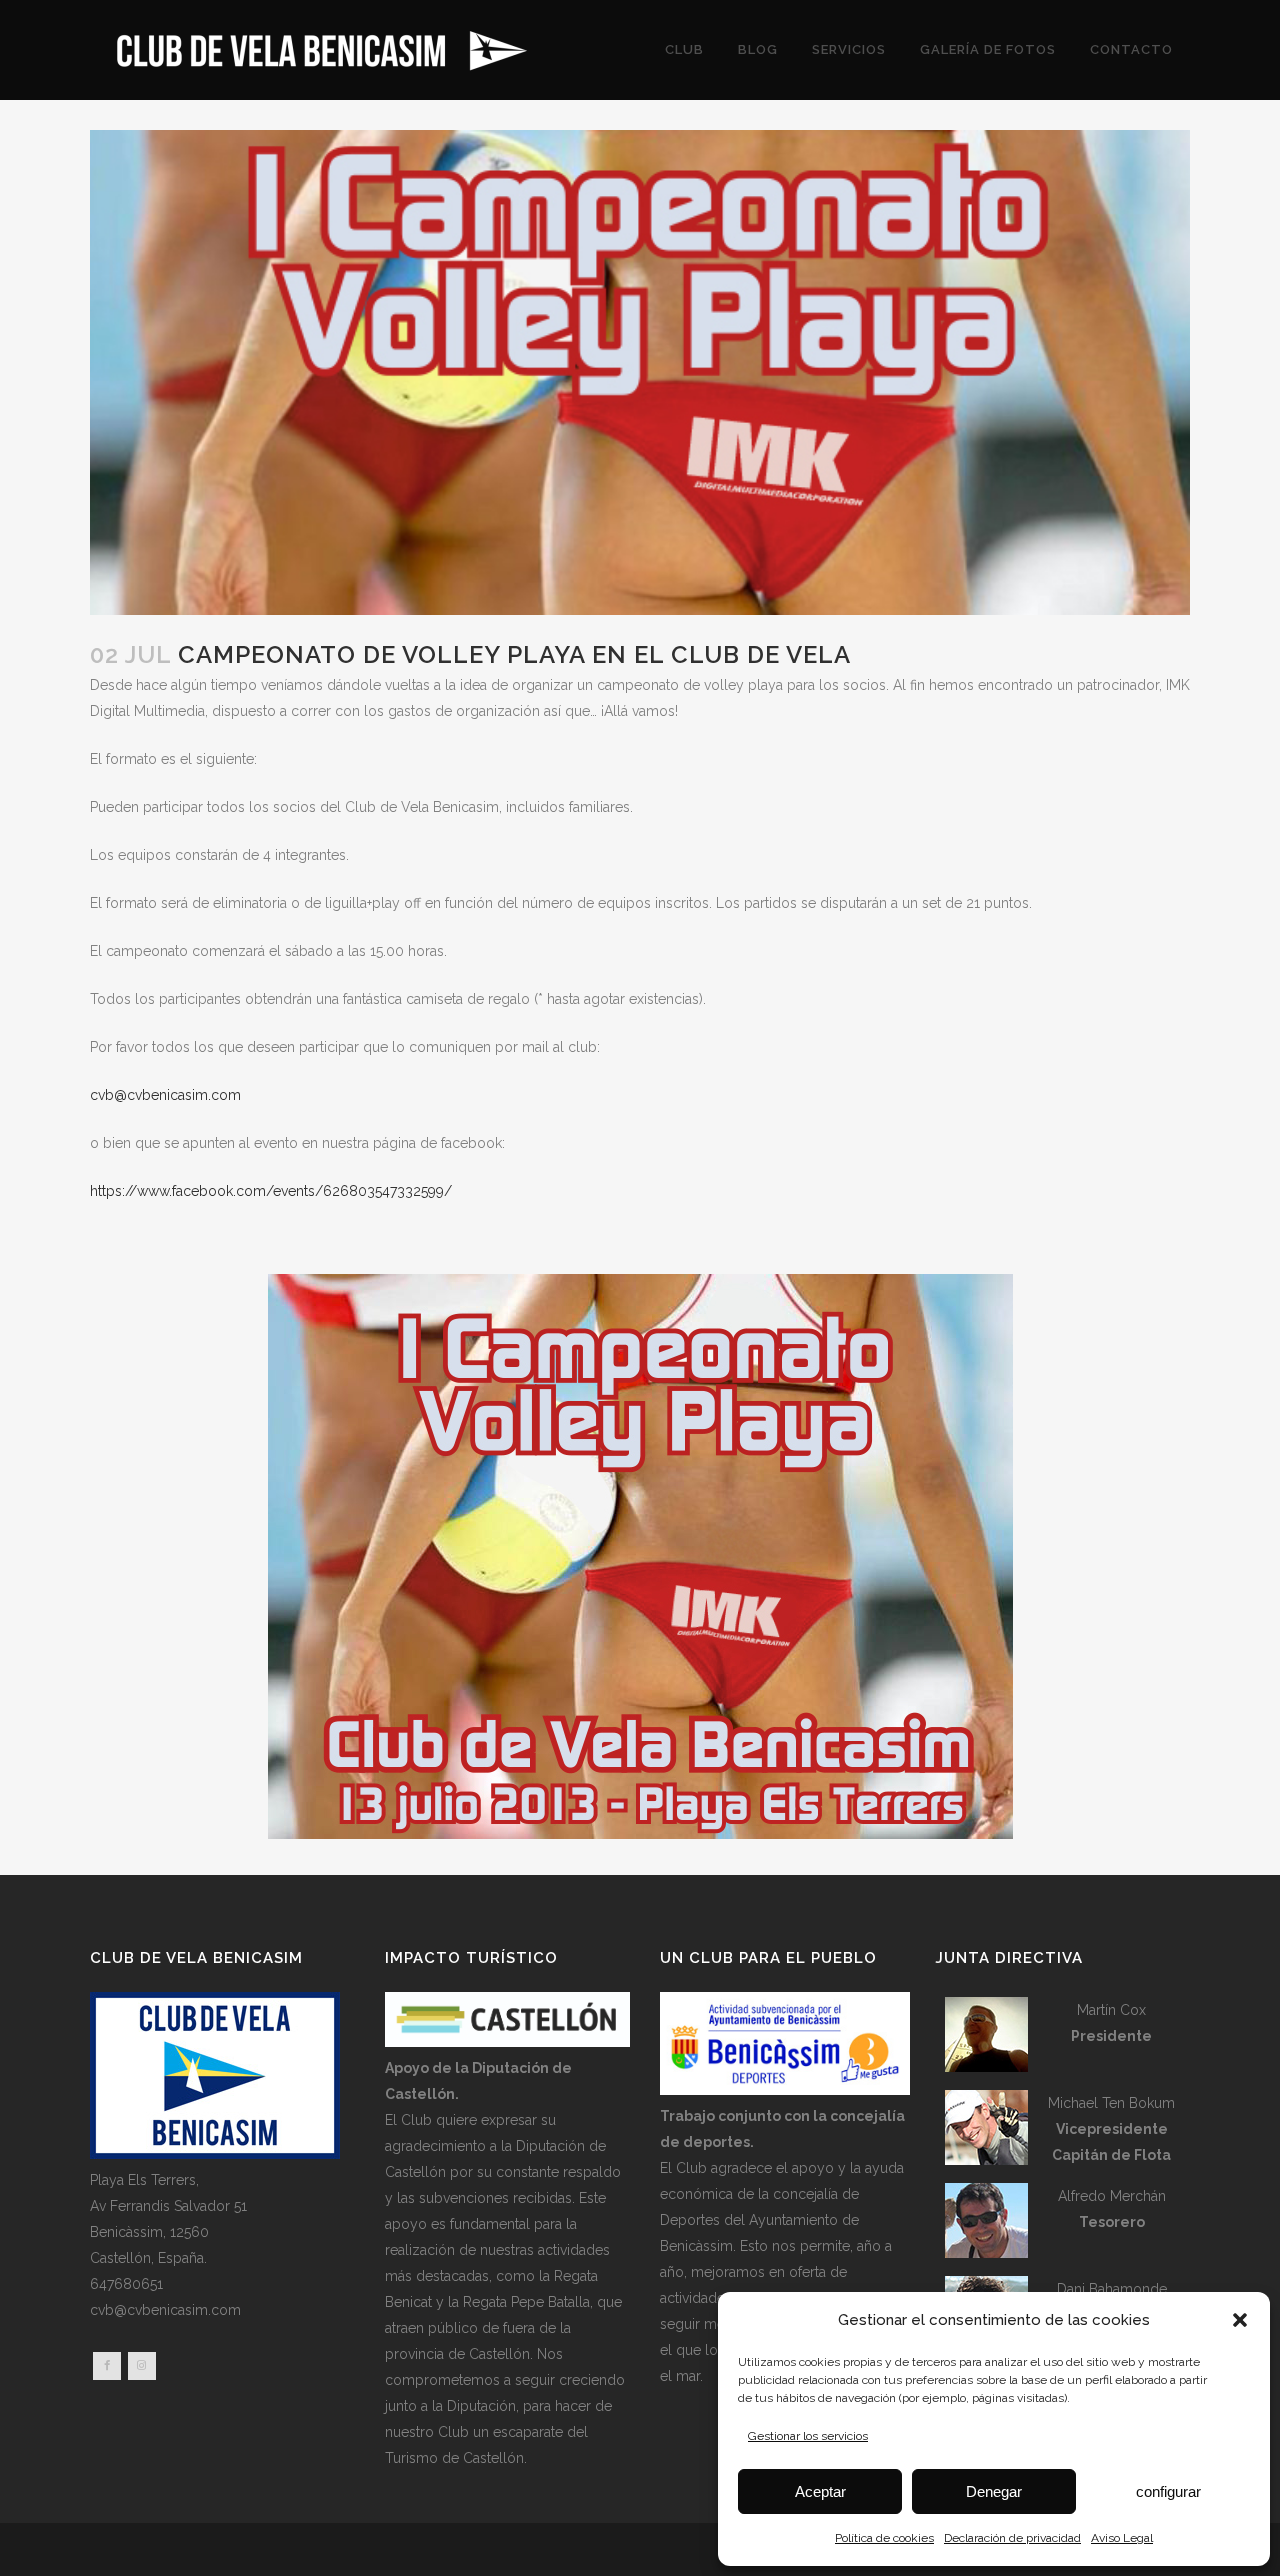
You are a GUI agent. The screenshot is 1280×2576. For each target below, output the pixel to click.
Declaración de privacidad (1012, 2538)
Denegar (994, 2491)
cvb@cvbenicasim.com (165, 1095)
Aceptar (820, 2491)
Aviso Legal (1122, 2538)
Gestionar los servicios (808, 2436)
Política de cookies (884, 2538)
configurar (1168, 2491)
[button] (1240, 2320)
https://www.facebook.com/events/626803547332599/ (271, 1191)
